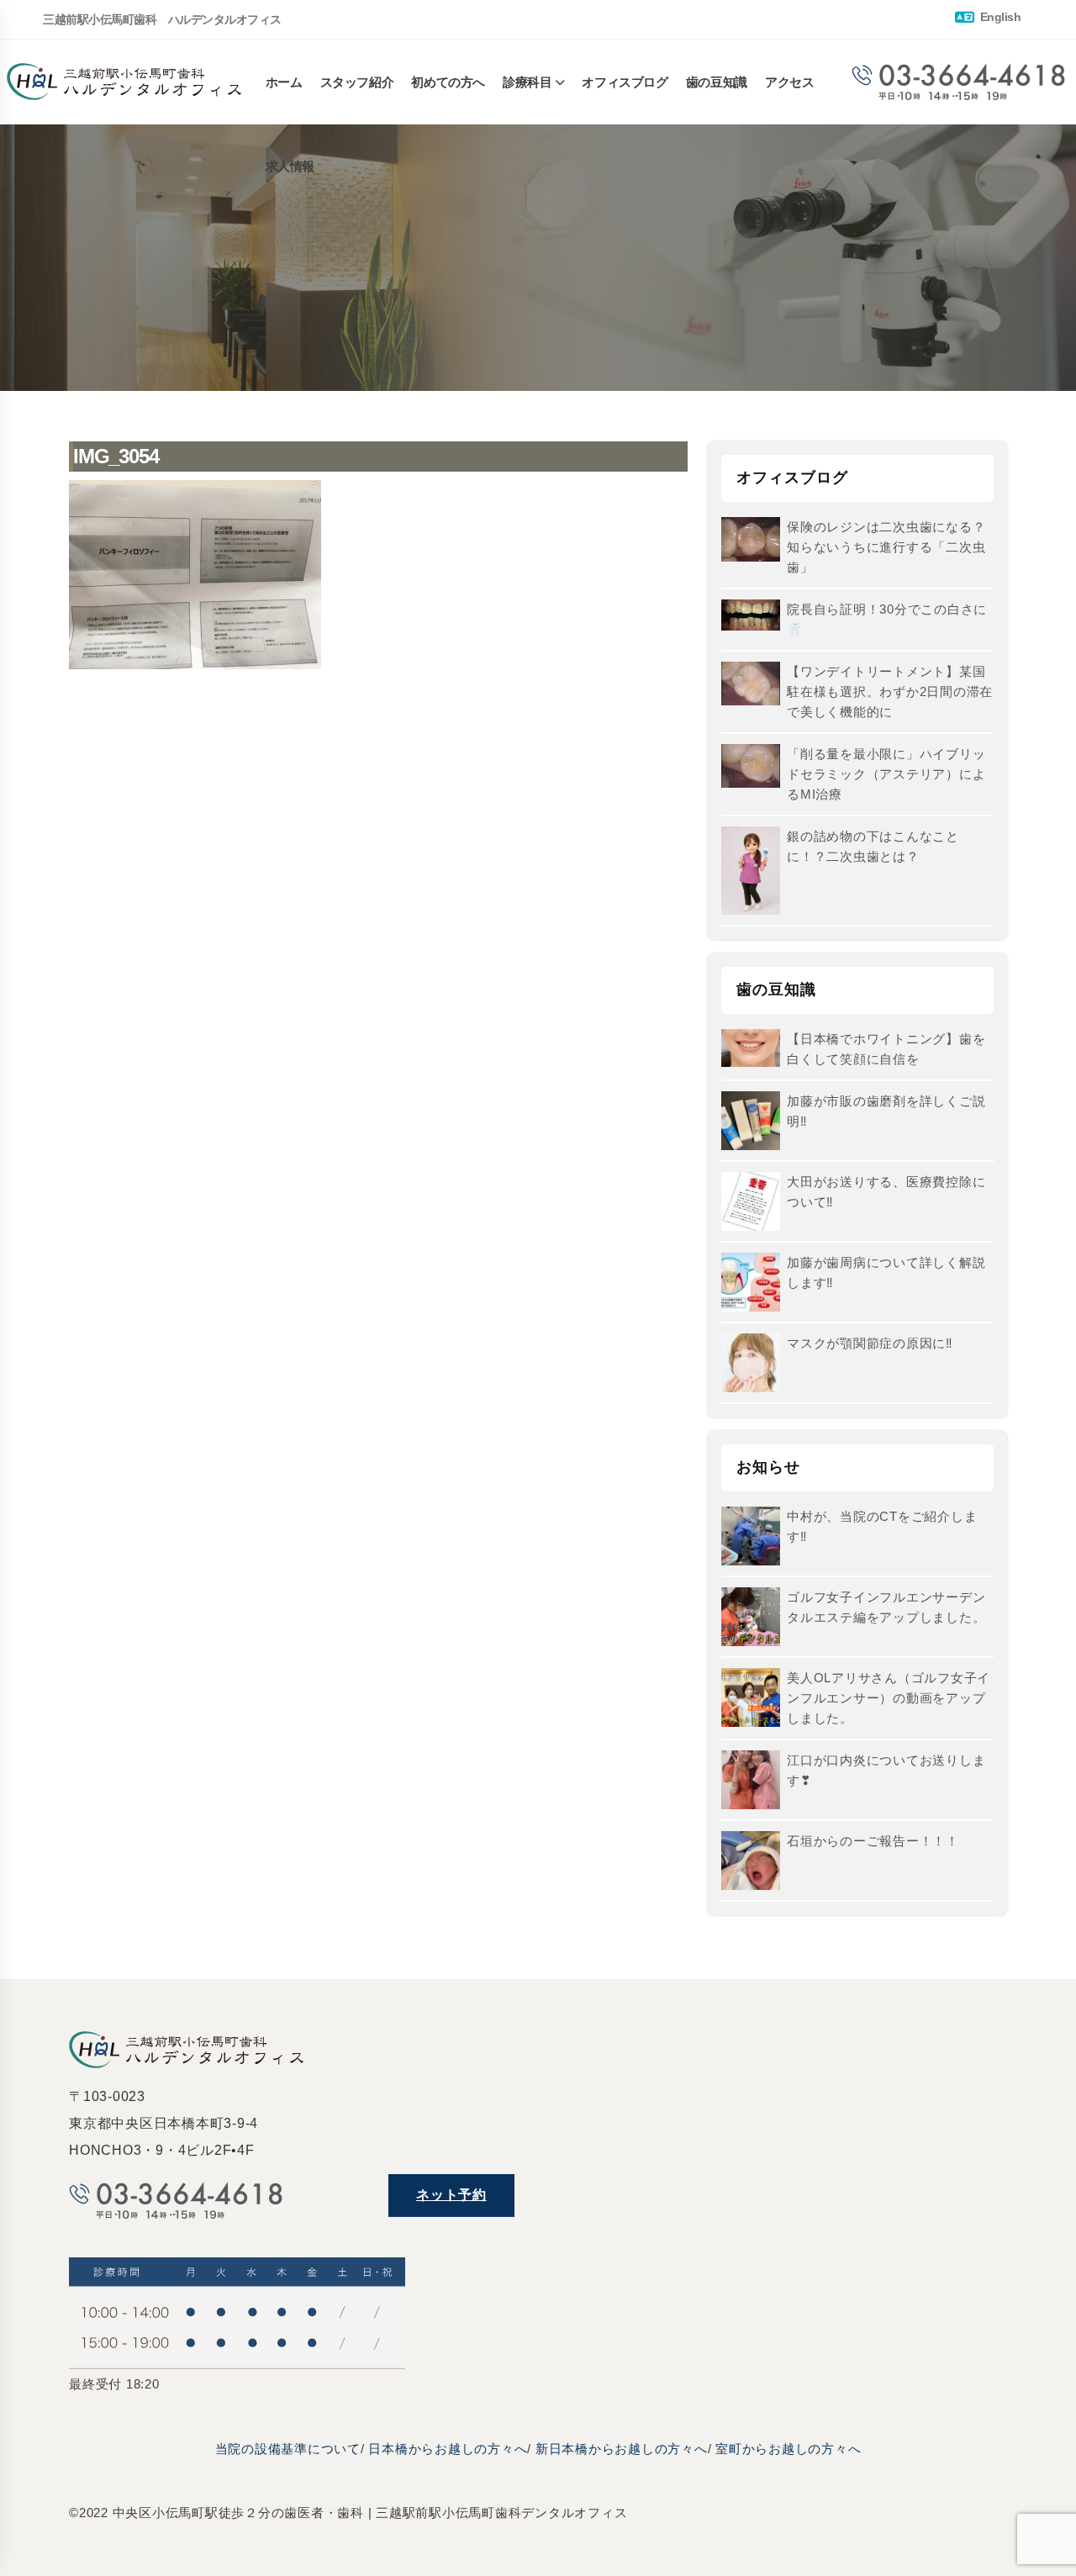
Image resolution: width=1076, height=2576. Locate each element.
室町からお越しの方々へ (788, 2449)
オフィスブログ (625, 82)
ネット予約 (451, 2195)
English (999, 17)
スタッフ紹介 (357, 82)
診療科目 (527, 82)
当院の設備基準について (288, 2449)
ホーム (284, 82)
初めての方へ (448, 82)
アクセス (789, 82)
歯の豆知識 (717, 82)
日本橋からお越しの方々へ (448, 2449)
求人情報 (290, 166)
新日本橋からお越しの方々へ (622, 2449)
